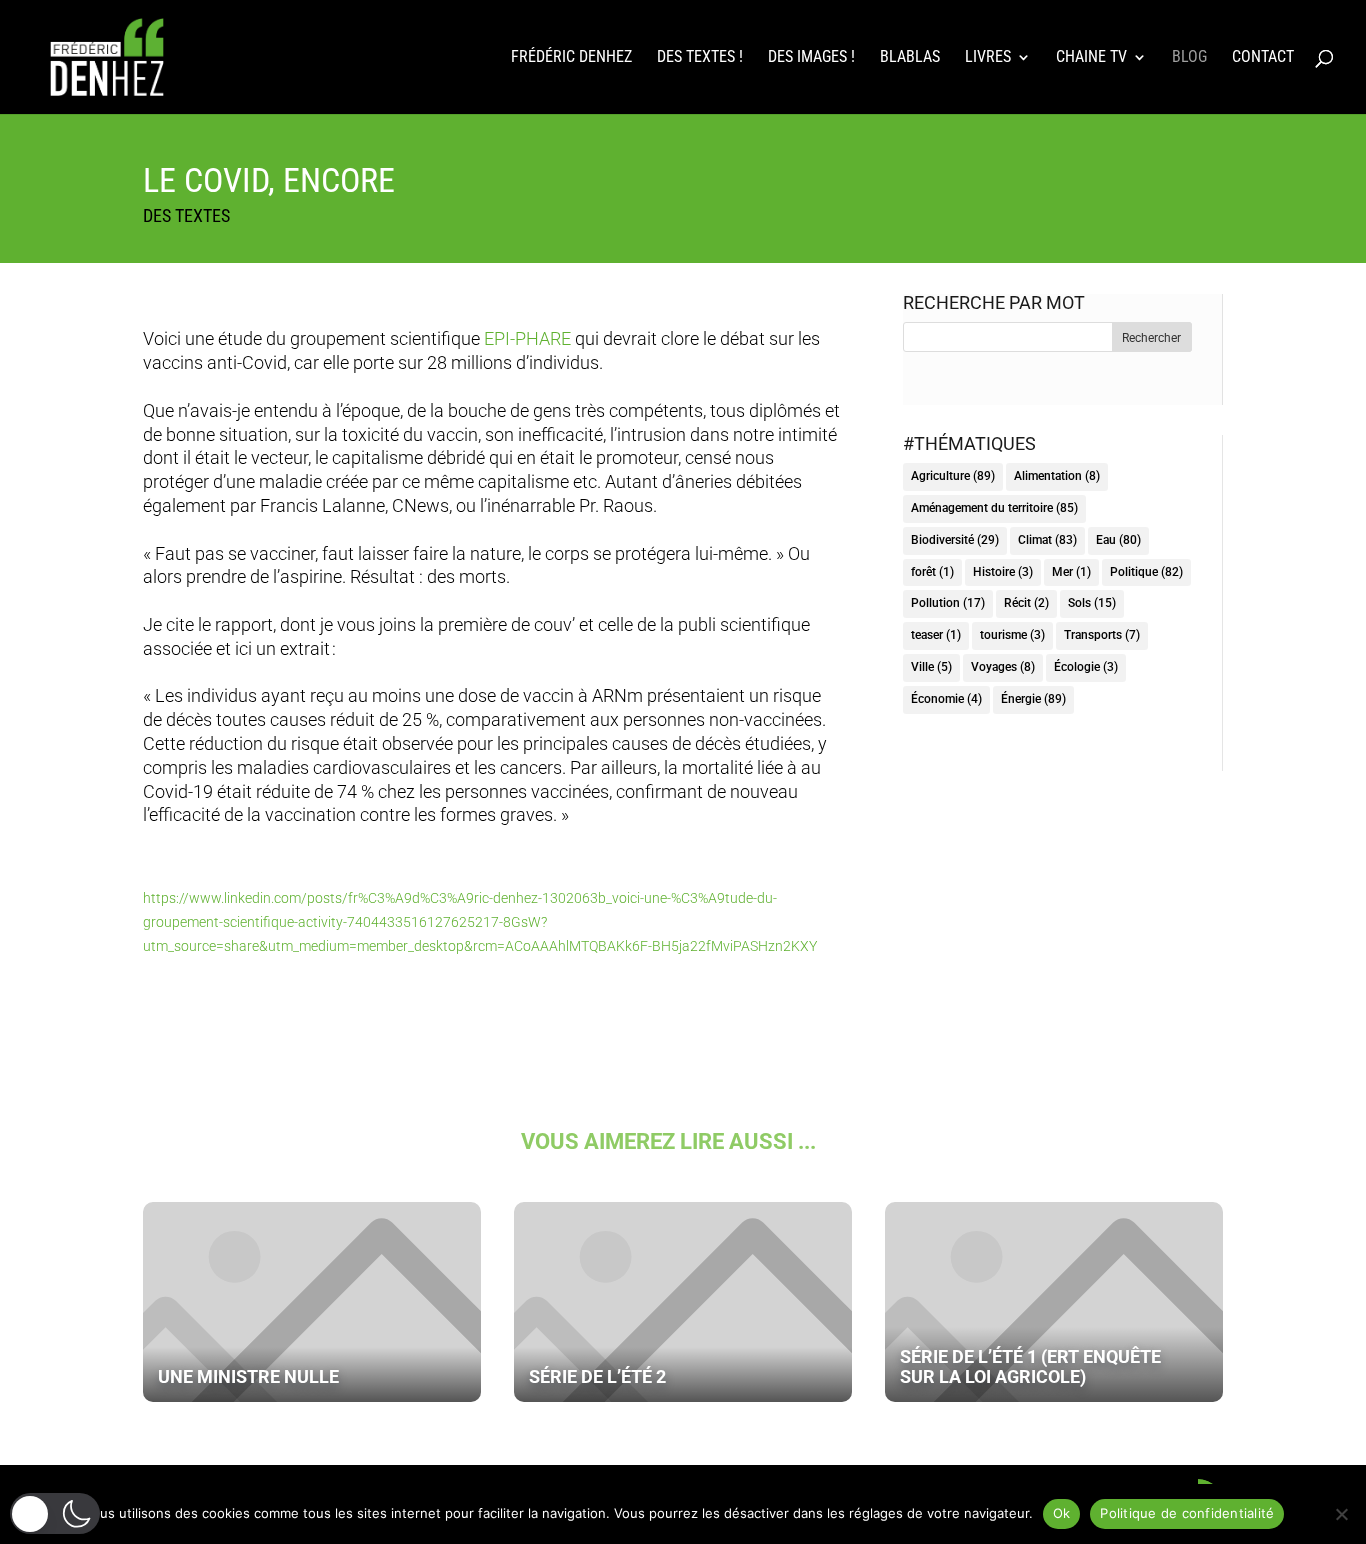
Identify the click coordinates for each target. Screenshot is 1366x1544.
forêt (932, 572)
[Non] (1341, 1514)
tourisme (1012, 635)
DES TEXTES (186, 215)
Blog (1189, 58)
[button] (55, 1513)
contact (1263, 58)
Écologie (1086, 667)
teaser (936, 635)
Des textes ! (700, 58)
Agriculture (953, 476)
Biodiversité (955, 540)
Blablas (910, 58)
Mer (1071, 572)
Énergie (1033, 699)
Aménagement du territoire (994, 508)
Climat (1047, 540)
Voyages (1003, 667)
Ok (1062, 1513)
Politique (1146, 572)
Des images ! (811, 58)
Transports (1102, 635)
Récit (1026, 603)
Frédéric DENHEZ (571, 58)
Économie (946, 699)
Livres (988, 58)
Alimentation (1057, 476)
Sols (1092, 603)
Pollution (948, 603)
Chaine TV (1091, 58)
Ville (931, 667)
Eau (1118, 540)
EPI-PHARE (527, 338)
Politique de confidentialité (1187, 1513)
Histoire (1003, 572)
